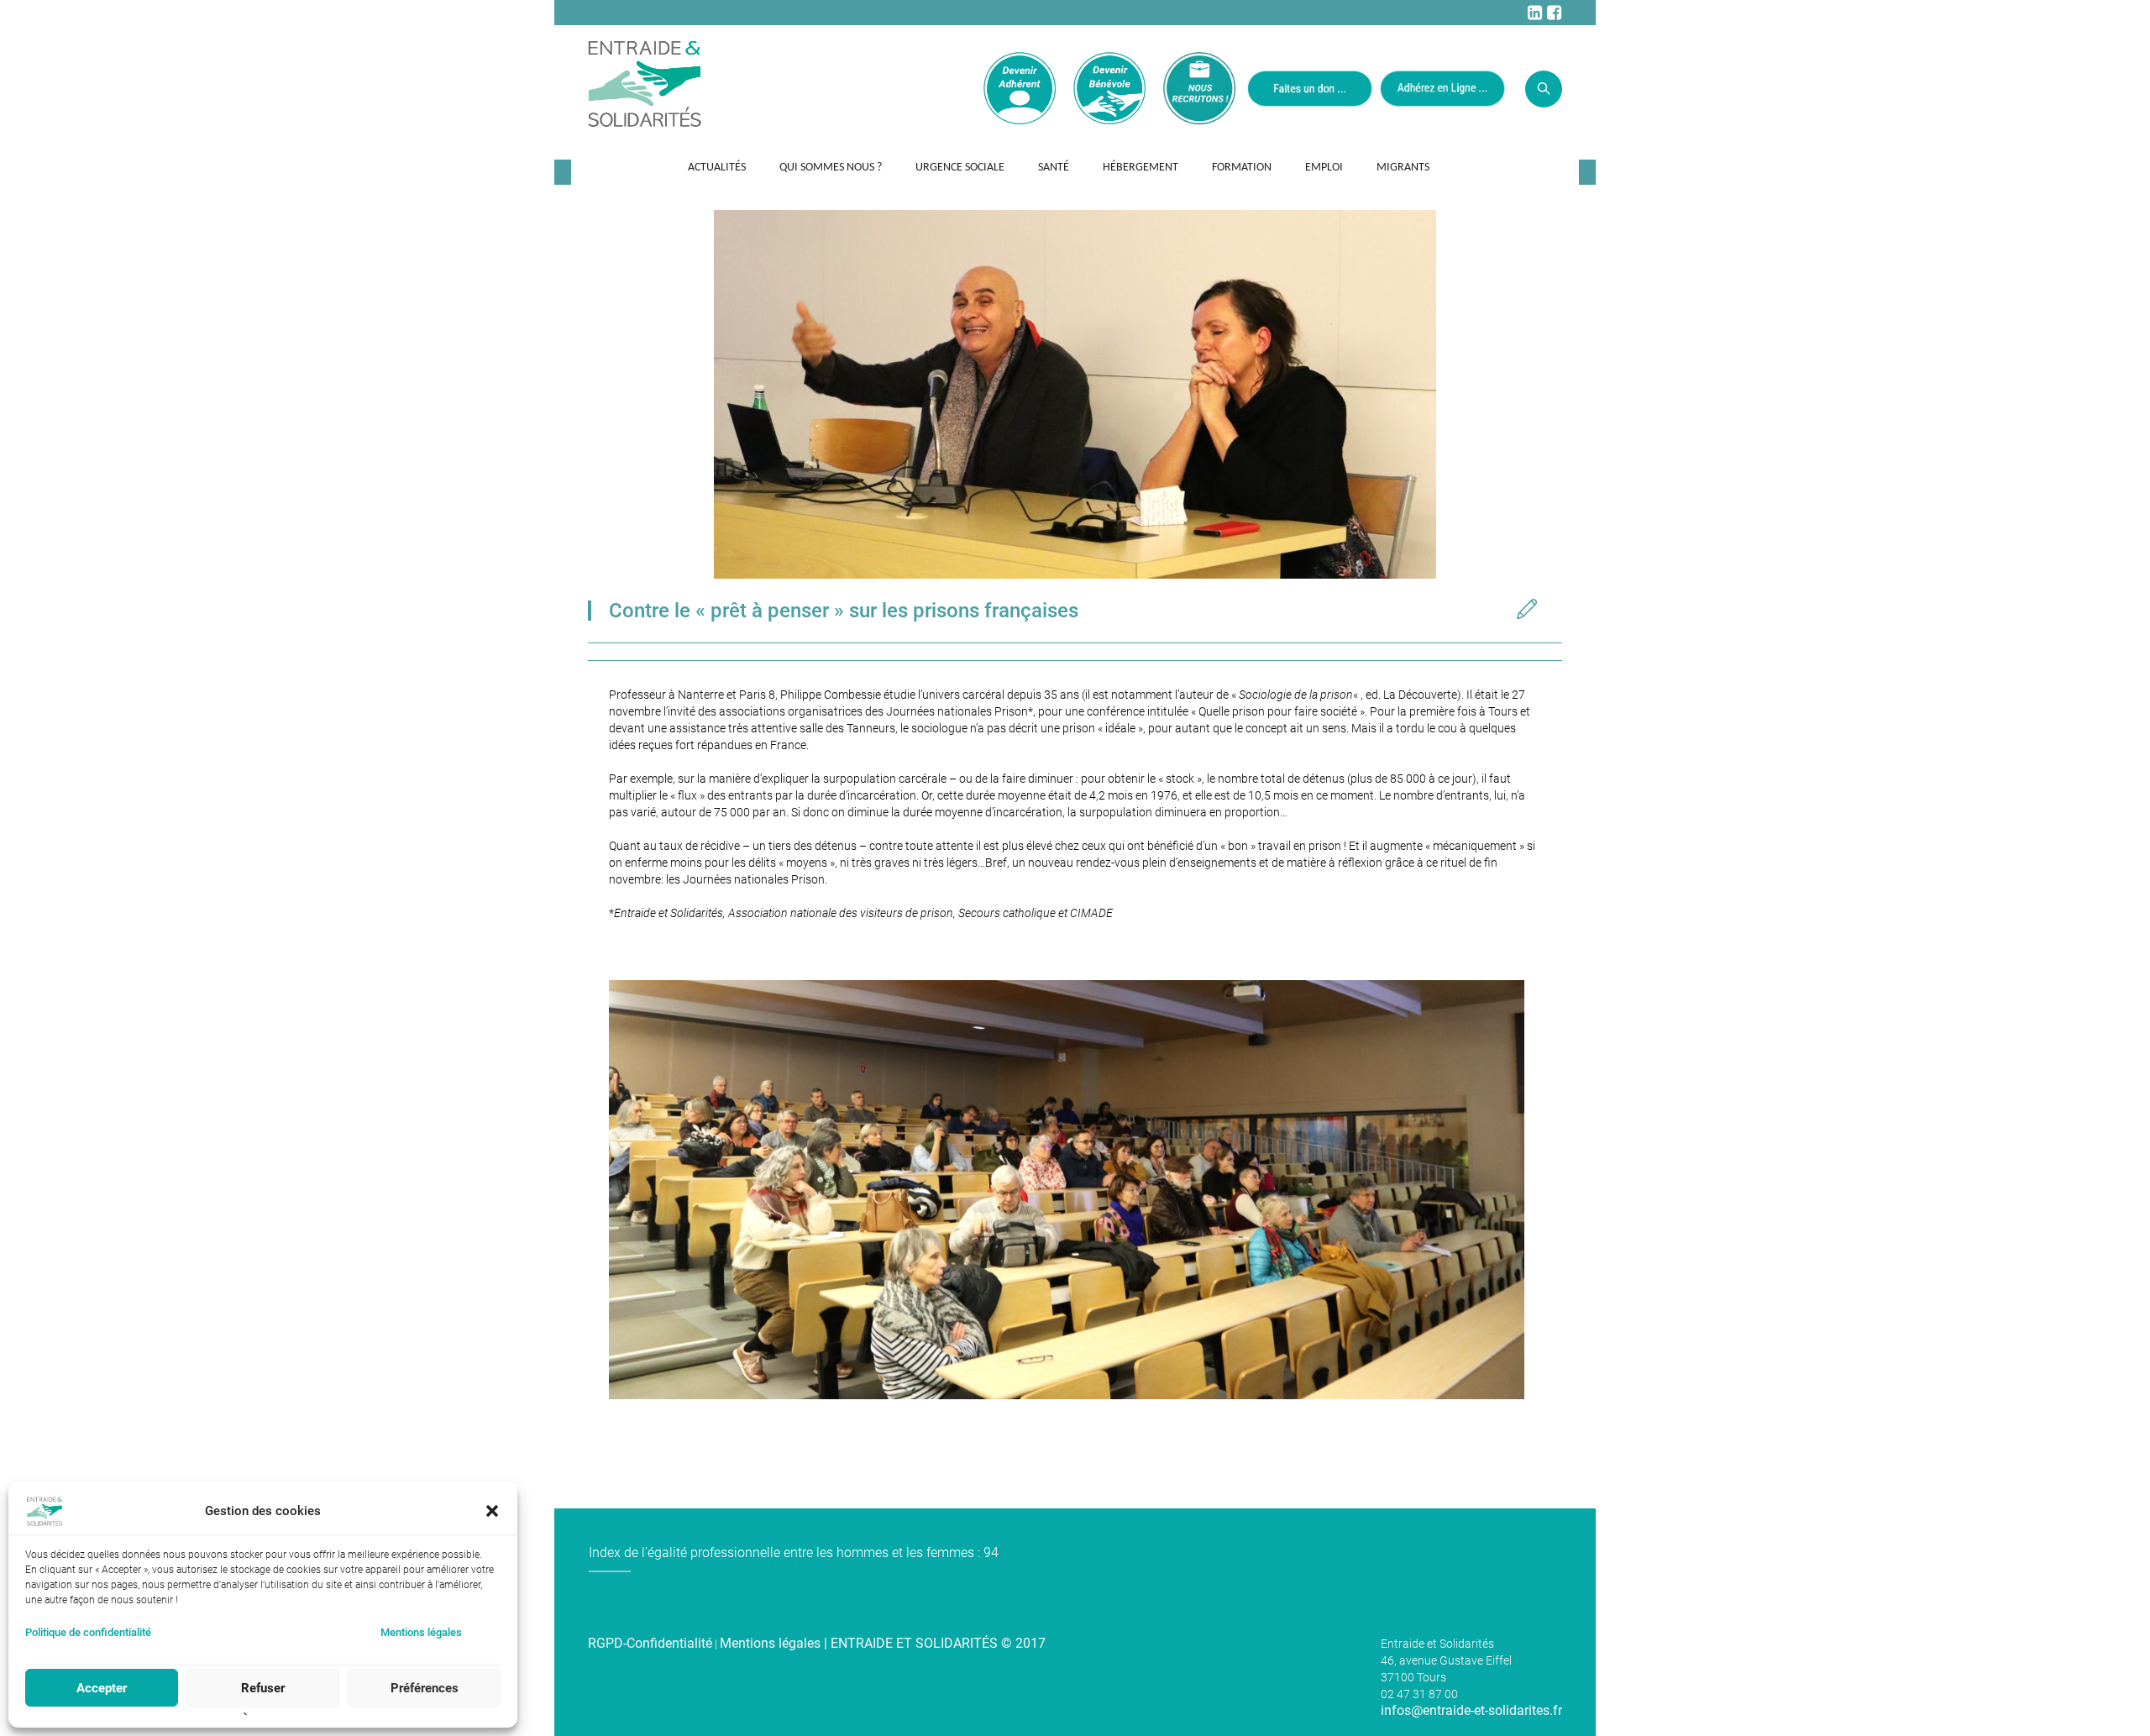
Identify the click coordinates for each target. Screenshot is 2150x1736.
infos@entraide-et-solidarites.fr (1471, 1710)
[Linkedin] (1534, 13)
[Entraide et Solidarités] (645, 82)
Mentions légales (421, 1632)
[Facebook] (1554, 13)
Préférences (425, 1688)
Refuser (263, 1688)
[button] (492, 1511)
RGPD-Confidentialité (650, 1643)
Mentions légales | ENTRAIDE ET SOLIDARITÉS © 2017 (883, 1643)
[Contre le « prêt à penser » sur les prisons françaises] (1075, 393)
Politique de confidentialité (88, 1632)
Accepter (102, 1688)
